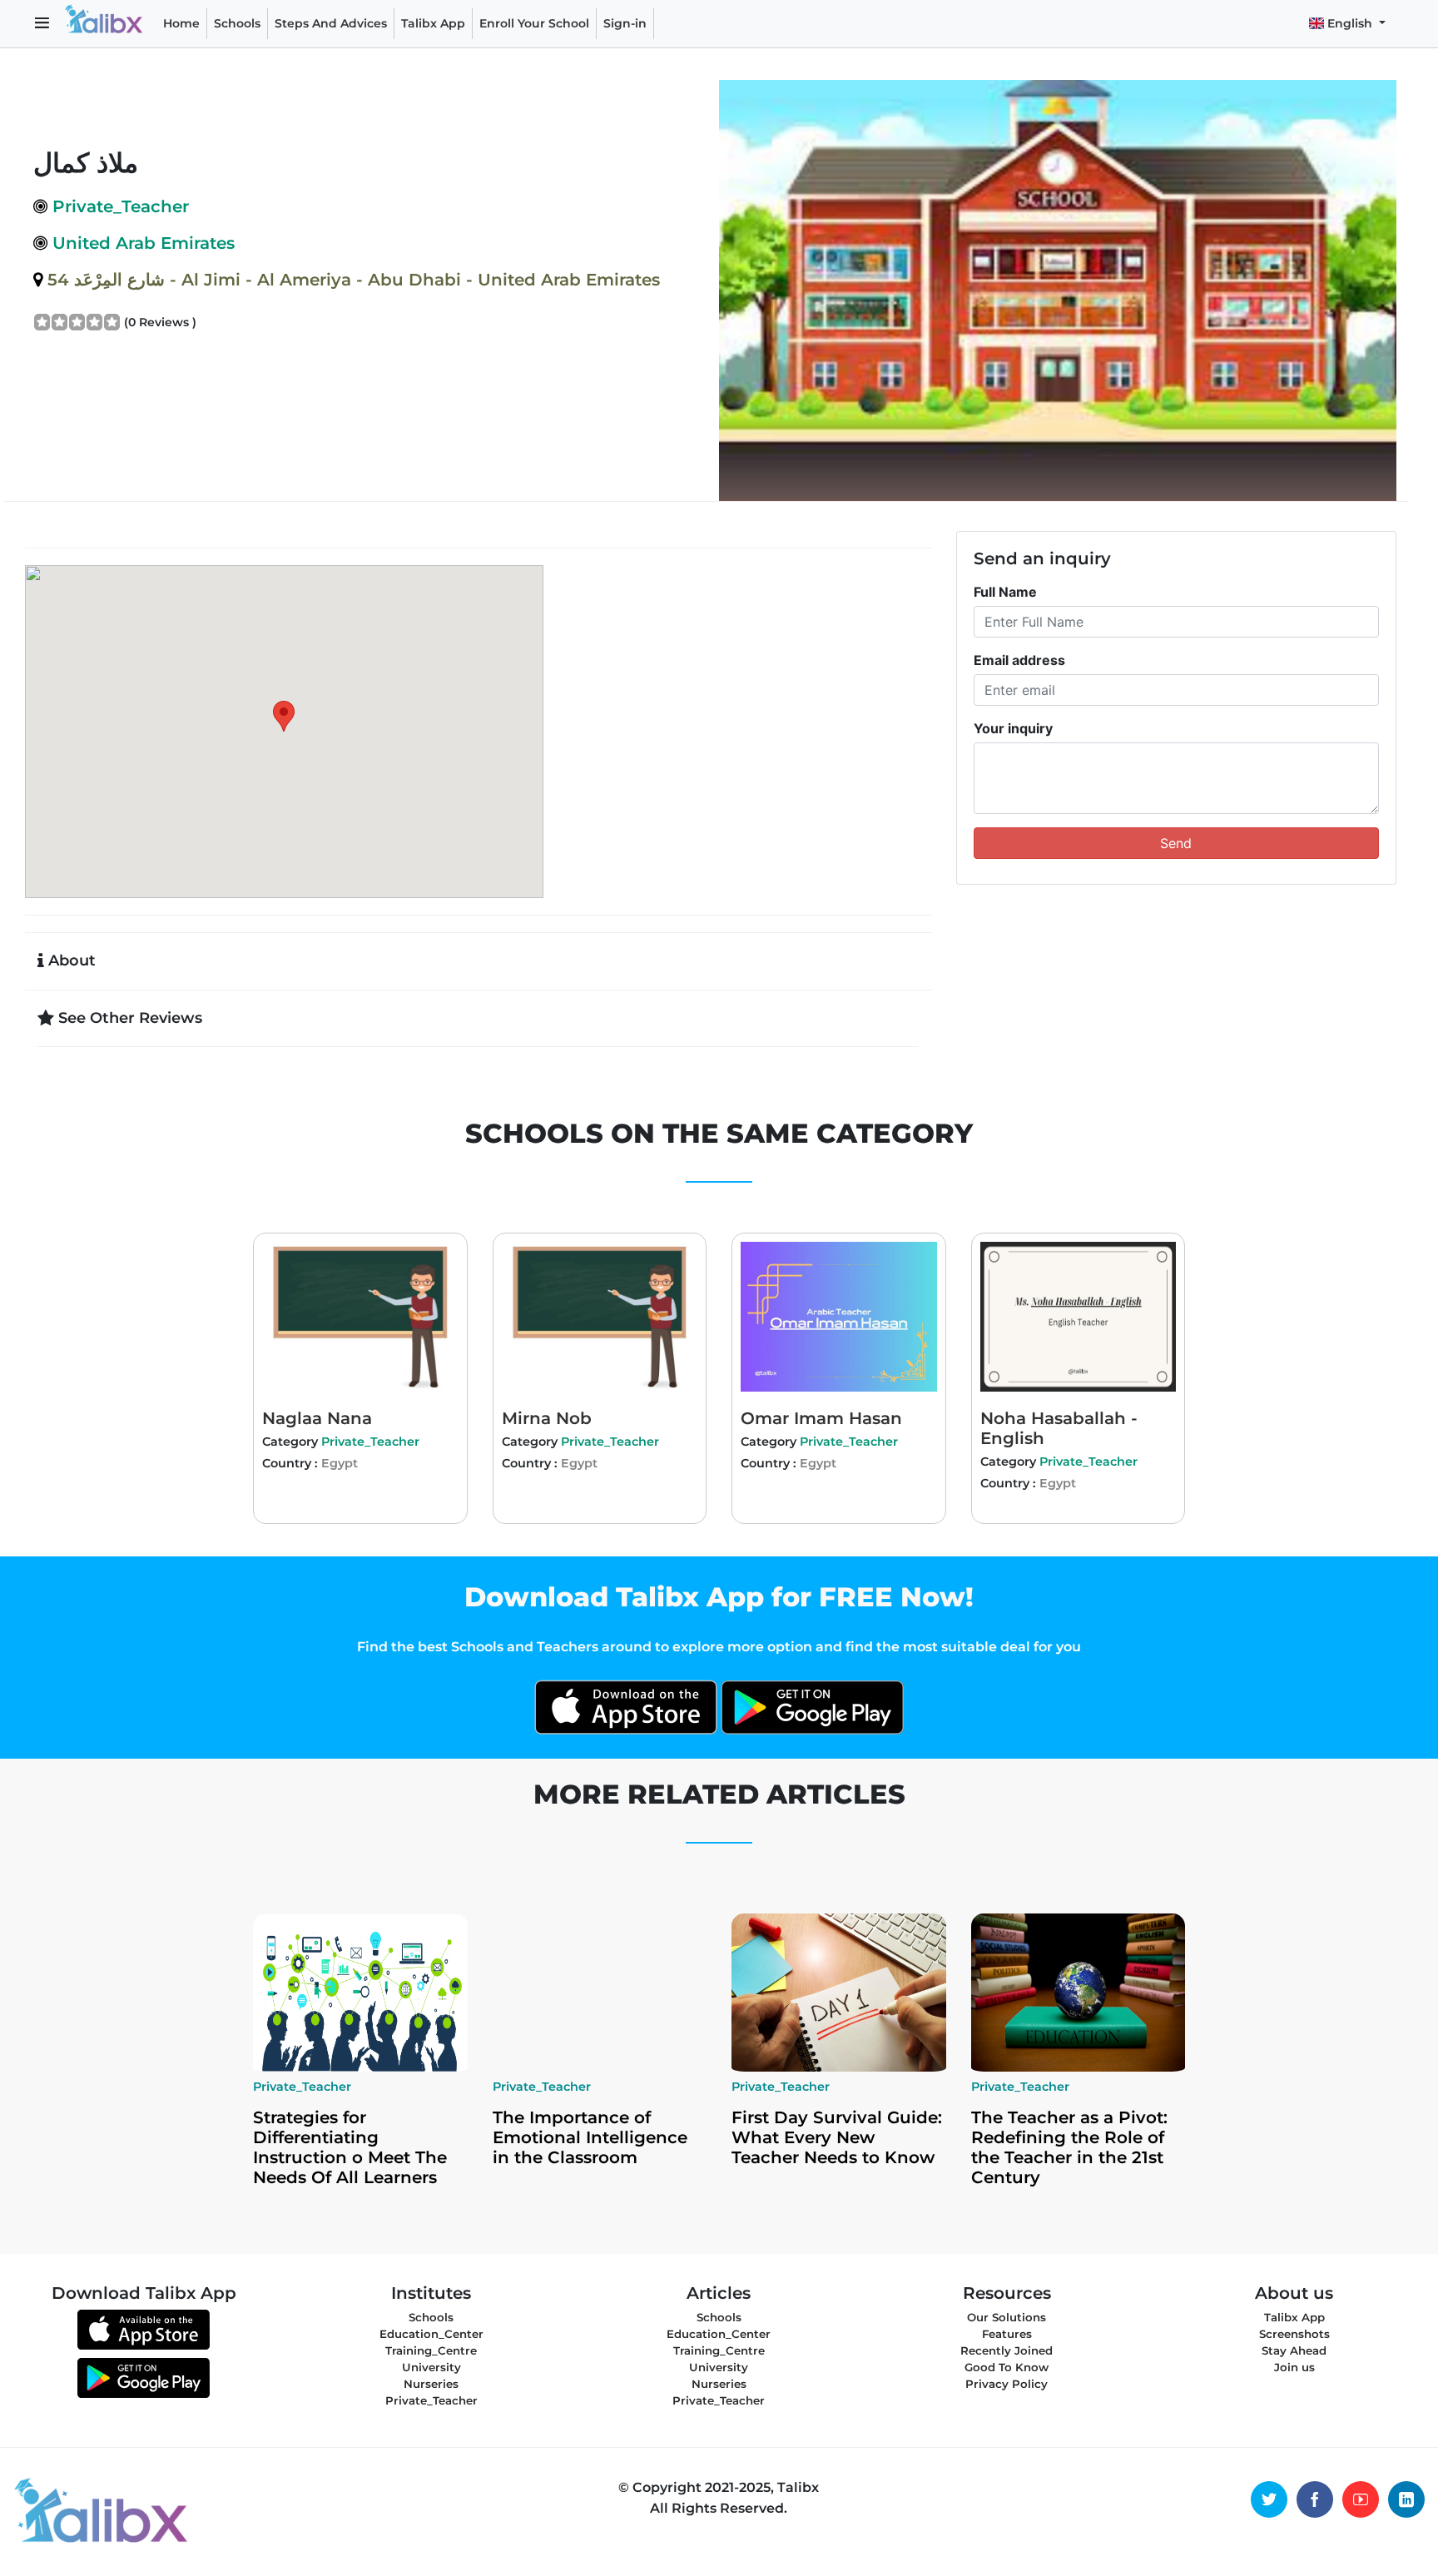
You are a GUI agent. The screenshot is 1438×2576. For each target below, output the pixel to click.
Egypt (340, 1463)
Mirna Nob (547, 1418)
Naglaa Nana (317, 1418)
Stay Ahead (1294, 2350)
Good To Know (1007, 2367)
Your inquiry (1013, 728)
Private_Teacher (370, 1442)
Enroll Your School (534, 23)
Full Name (1005, 592)
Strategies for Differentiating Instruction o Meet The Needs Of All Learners (350, 2147)
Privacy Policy (1007, 2384)
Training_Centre (431, 2350)
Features (1007, 2334)
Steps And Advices (334, 23)
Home (181, 23)
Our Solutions (1007, 2317)
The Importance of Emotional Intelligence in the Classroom (590, 2137)
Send (1176, 843)
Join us (1294, 2367)
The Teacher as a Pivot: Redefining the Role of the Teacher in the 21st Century (1069, 2147)
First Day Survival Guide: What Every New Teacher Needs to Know (837, 2137)
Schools (237, 23)
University (431, 2367)
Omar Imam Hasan (821, 1418)
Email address (1019, 660)
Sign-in (625, 23)
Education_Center (431, 2334)
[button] (42, 24)
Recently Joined (1007, 2350)
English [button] (1350, 23)
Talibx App (433, 23)
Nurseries (431, 2384)
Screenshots (1294, 2334)
